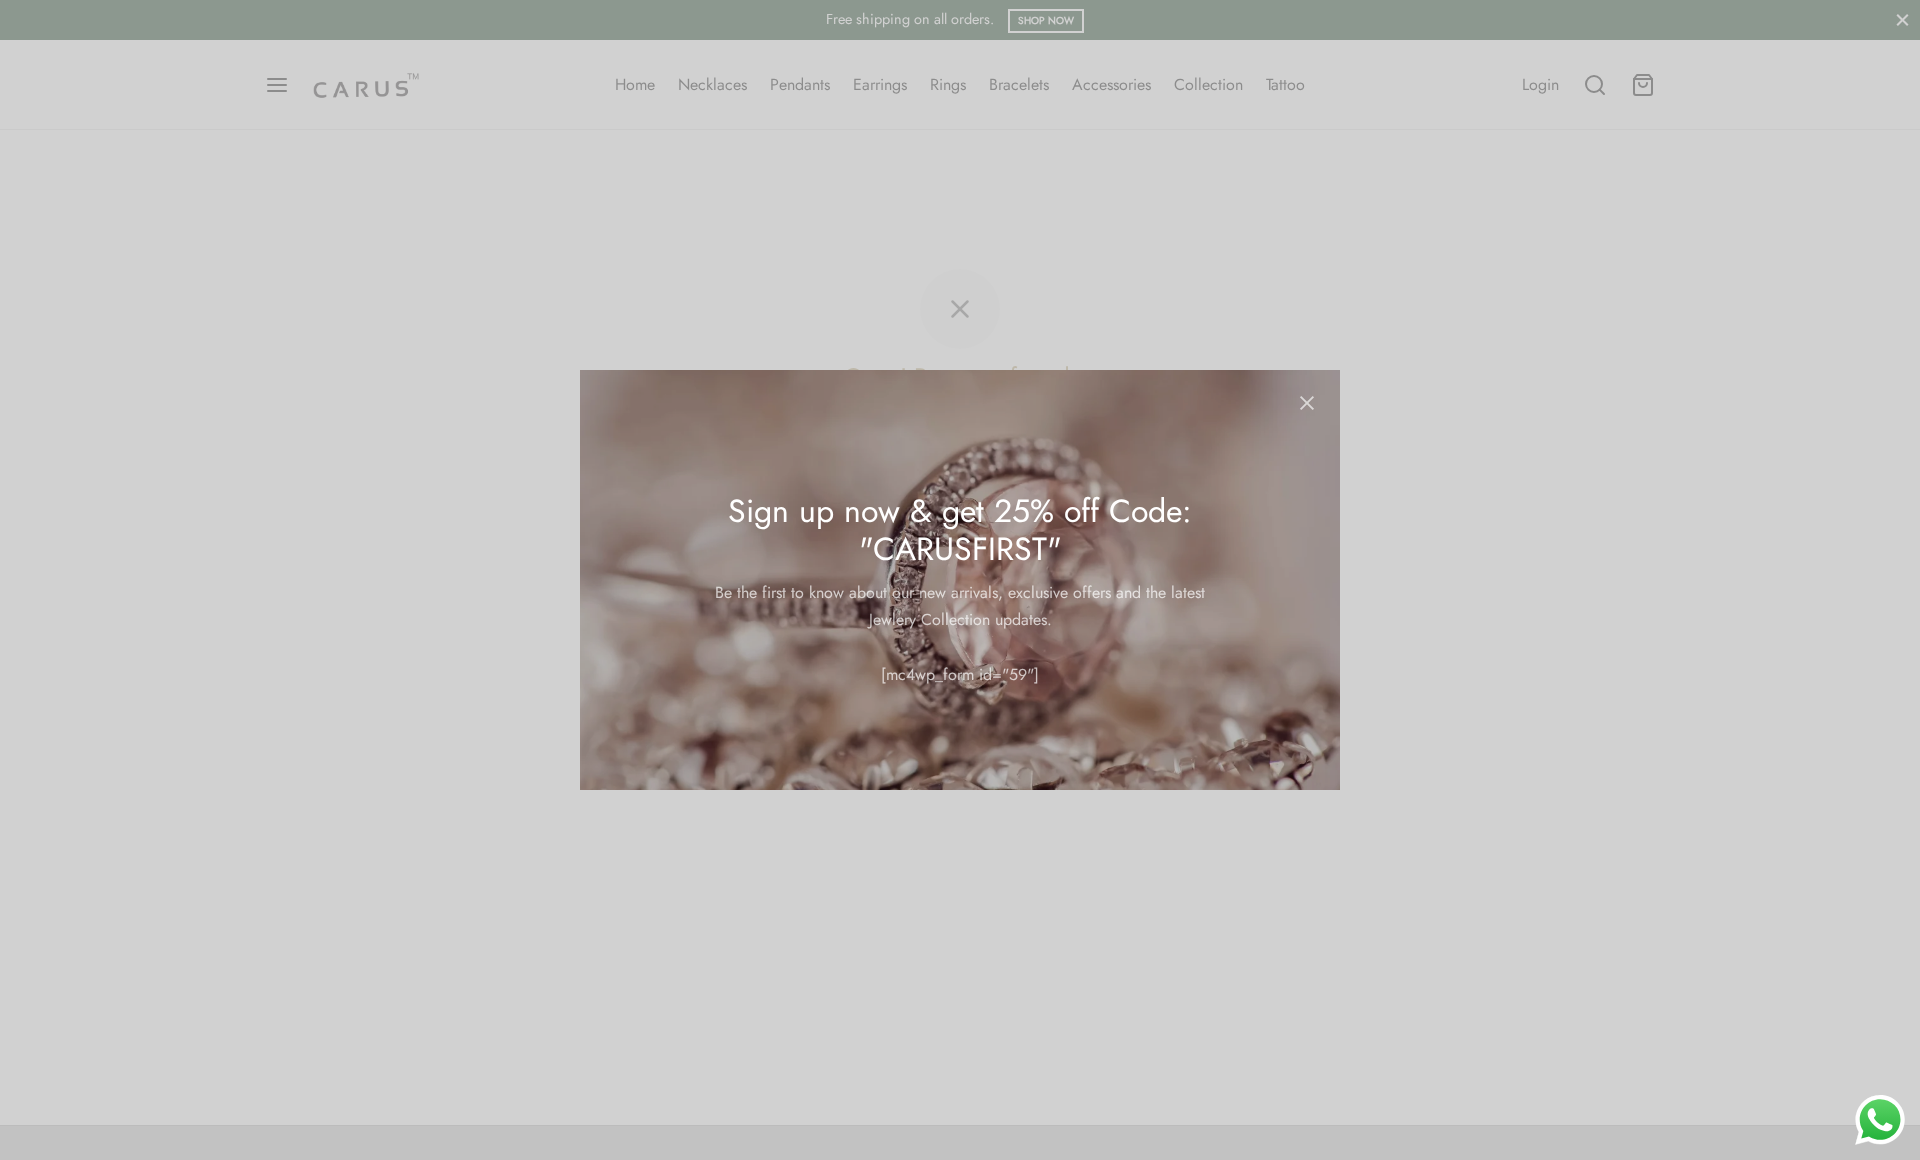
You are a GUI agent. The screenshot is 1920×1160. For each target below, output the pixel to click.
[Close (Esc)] (1307, 403)
